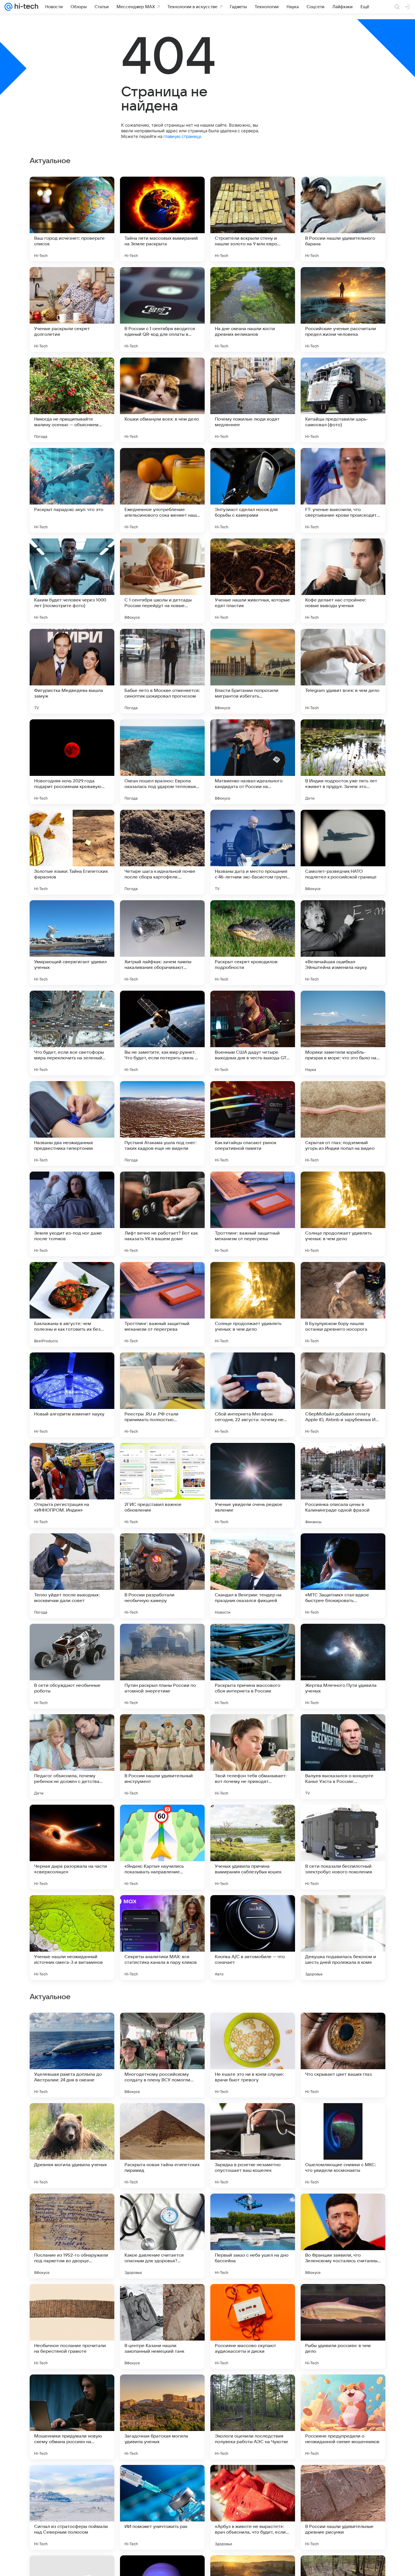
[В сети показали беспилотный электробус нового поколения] (343, 1847)
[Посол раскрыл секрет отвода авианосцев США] (72, 2118)
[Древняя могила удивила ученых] (72, 2507)
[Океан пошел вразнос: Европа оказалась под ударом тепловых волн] (162, 762)
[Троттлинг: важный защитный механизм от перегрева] (253, 1214)
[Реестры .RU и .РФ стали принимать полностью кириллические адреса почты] (162, 1395)
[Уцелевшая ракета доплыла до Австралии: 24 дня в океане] (72, 2417)
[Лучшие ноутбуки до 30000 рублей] (253, 2028)
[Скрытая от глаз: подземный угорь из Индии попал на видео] (343, 1124)
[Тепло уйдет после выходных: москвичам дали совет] (72, 1576)
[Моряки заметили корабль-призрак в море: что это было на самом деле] (343, 1033)
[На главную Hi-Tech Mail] (25, 7)
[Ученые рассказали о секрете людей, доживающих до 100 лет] (343, 2028)
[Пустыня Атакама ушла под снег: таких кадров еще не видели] (162, 1124)
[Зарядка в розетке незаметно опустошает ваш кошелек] (253, 2507)
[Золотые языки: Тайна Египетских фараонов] (72, 852)
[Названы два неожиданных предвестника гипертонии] (72, 1124)
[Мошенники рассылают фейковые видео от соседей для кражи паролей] (162, 2118)
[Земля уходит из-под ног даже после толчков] (72, 1214)
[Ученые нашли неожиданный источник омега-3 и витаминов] (72, 1938)
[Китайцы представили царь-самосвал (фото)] (343, 400)
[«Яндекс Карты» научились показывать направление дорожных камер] (162, 1847)
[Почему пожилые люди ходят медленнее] (253, 400)
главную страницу (182, 136)
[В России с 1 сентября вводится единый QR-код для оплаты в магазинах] (162, 309)
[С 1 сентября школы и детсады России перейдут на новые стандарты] (162, 581)
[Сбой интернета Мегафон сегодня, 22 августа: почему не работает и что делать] (253, 1395)
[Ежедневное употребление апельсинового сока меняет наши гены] (162, 490)
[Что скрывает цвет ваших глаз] (343, 2417)
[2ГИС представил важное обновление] (162, 1485)
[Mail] (8, 7)
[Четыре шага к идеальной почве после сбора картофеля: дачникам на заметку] (162, 852)
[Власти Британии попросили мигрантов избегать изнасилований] (253, 671)
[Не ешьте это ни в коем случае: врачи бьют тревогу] (253, 2417)
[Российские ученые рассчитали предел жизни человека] (343, 309)
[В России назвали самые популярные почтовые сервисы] (162, 2209)
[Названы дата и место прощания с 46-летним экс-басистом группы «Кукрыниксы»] (253, 852)
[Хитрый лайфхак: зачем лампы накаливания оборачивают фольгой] (162, 943)
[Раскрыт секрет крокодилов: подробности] (253, 943)
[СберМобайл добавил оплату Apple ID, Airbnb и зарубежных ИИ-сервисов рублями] (343, 1395)
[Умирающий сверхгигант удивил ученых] (72, 943)
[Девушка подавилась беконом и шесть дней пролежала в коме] (343, 1938)
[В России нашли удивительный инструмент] (162, 1757)
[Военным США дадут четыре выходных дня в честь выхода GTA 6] (253, 1033)
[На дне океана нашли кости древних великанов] (253, 309)
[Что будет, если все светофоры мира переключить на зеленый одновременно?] (72, 1033)
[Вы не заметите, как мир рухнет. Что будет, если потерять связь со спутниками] (162, 1033)
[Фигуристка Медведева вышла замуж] (72, 671)
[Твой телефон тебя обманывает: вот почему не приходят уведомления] (253, 1757)
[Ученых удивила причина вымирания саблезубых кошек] (253, 1847)
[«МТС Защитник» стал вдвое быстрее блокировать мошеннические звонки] (343, 1576)
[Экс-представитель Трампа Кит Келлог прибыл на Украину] (72, 2299)
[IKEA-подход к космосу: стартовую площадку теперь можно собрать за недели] (162, 2299)
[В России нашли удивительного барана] (343, 219)
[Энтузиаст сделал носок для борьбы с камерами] (253, 490)
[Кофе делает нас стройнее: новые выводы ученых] (343, 581)
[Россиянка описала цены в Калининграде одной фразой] (343, 1485)
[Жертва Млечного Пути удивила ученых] (343, 1666)
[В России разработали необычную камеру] (162, 1576)
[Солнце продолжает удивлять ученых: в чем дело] (343, 1214)
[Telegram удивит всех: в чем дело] (343, 671)
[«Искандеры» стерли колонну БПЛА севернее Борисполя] (253, 2118)
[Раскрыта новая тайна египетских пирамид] (162, 2507)
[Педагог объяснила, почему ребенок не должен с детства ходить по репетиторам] (72, 1757)
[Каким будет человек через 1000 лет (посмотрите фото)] (72, 581)
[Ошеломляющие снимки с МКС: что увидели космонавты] (343, 2507)
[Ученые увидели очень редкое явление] (253, 1485)
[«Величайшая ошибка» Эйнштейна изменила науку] (343, 943)
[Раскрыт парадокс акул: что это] (72, 490)
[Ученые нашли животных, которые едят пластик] (253, 581)
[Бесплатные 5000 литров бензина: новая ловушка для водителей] (343, 2299)
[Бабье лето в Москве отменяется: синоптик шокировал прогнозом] (162, 671)
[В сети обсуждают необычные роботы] (72, 1666)
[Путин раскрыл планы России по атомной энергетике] (162, 1666)
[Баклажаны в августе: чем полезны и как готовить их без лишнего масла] (72, 1304)
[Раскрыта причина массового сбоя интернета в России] (253, 1666)
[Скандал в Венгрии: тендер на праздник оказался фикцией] (253, 1576)
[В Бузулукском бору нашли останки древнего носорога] (343, 1304)
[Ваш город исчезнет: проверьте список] (72, 219)
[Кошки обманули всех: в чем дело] (162, 400)
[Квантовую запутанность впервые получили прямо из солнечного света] (253, 2209)
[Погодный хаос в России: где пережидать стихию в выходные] (343, 2209)
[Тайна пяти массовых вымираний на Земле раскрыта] (162, 219)
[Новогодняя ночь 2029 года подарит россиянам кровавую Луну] (72, 762)
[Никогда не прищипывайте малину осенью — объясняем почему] (72, 400)
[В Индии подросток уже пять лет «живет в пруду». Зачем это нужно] (343, 762)
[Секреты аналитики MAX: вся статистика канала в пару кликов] (162, 1938)
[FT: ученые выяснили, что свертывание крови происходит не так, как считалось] (343, 490)
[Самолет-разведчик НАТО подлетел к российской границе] (343, 852)
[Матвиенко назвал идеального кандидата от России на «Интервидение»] (253, 762)
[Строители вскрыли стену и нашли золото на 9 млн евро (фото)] (253, 219)
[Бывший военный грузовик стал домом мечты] (72, 2209)
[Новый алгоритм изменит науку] (72, 1395)
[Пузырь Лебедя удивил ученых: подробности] (253, 2299)
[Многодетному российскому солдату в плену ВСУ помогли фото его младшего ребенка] (162, 2417)
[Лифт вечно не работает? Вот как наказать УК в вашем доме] (162, 1214)
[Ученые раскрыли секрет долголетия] (72, 309)
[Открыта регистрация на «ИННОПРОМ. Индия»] (72, 1485)
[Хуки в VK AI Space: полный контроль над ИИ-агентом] (72, 2028)
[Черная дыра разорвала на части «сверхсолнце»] (72, 1847)
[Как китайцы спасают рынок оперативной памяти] (253, 1124)
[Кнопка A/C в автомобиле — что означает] (253, 1938)
